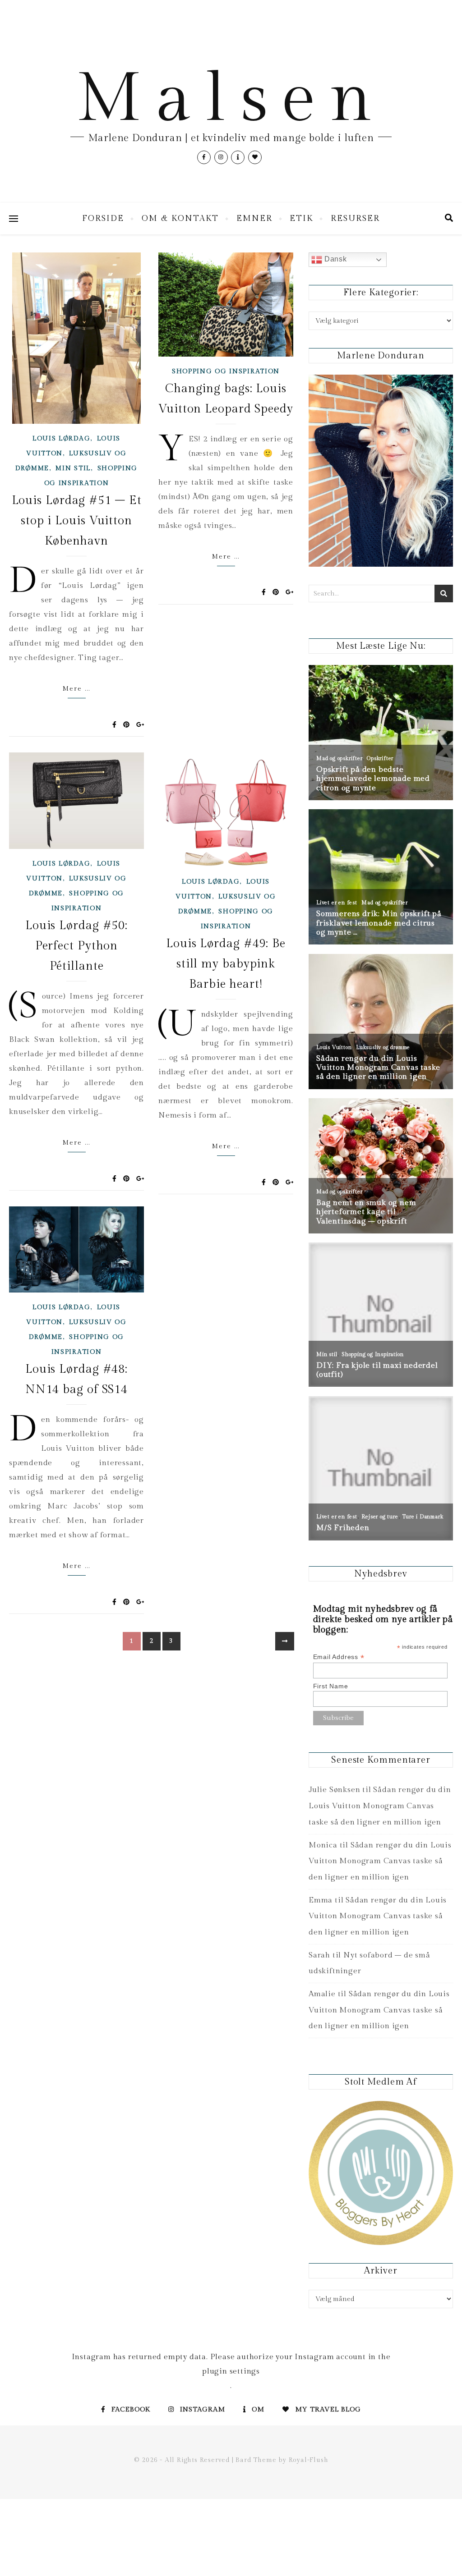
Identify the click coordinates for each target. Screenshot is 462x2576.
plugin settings (231, 2371)
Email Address (339, 1657)
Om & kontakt (180, 218)
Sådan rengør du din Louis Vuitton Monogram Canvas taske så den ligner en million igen (380, 1806)
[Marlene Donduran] (381, 471)
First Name (331, 1686)
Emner (254, 218)
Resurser (355, 218)
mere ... (76, 689)
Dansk (335, 259)
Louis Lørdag (61, 439)
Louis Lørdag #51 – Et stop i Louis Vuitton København (77, 521)
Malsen (231, 99)
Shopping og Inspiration (226, 371)
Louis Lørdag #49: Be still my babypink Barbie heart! (226, 964)
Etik (301, 218)
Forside (103, 218)
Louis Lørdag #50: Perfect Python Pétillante (76, 946)
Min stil (73, 468)
